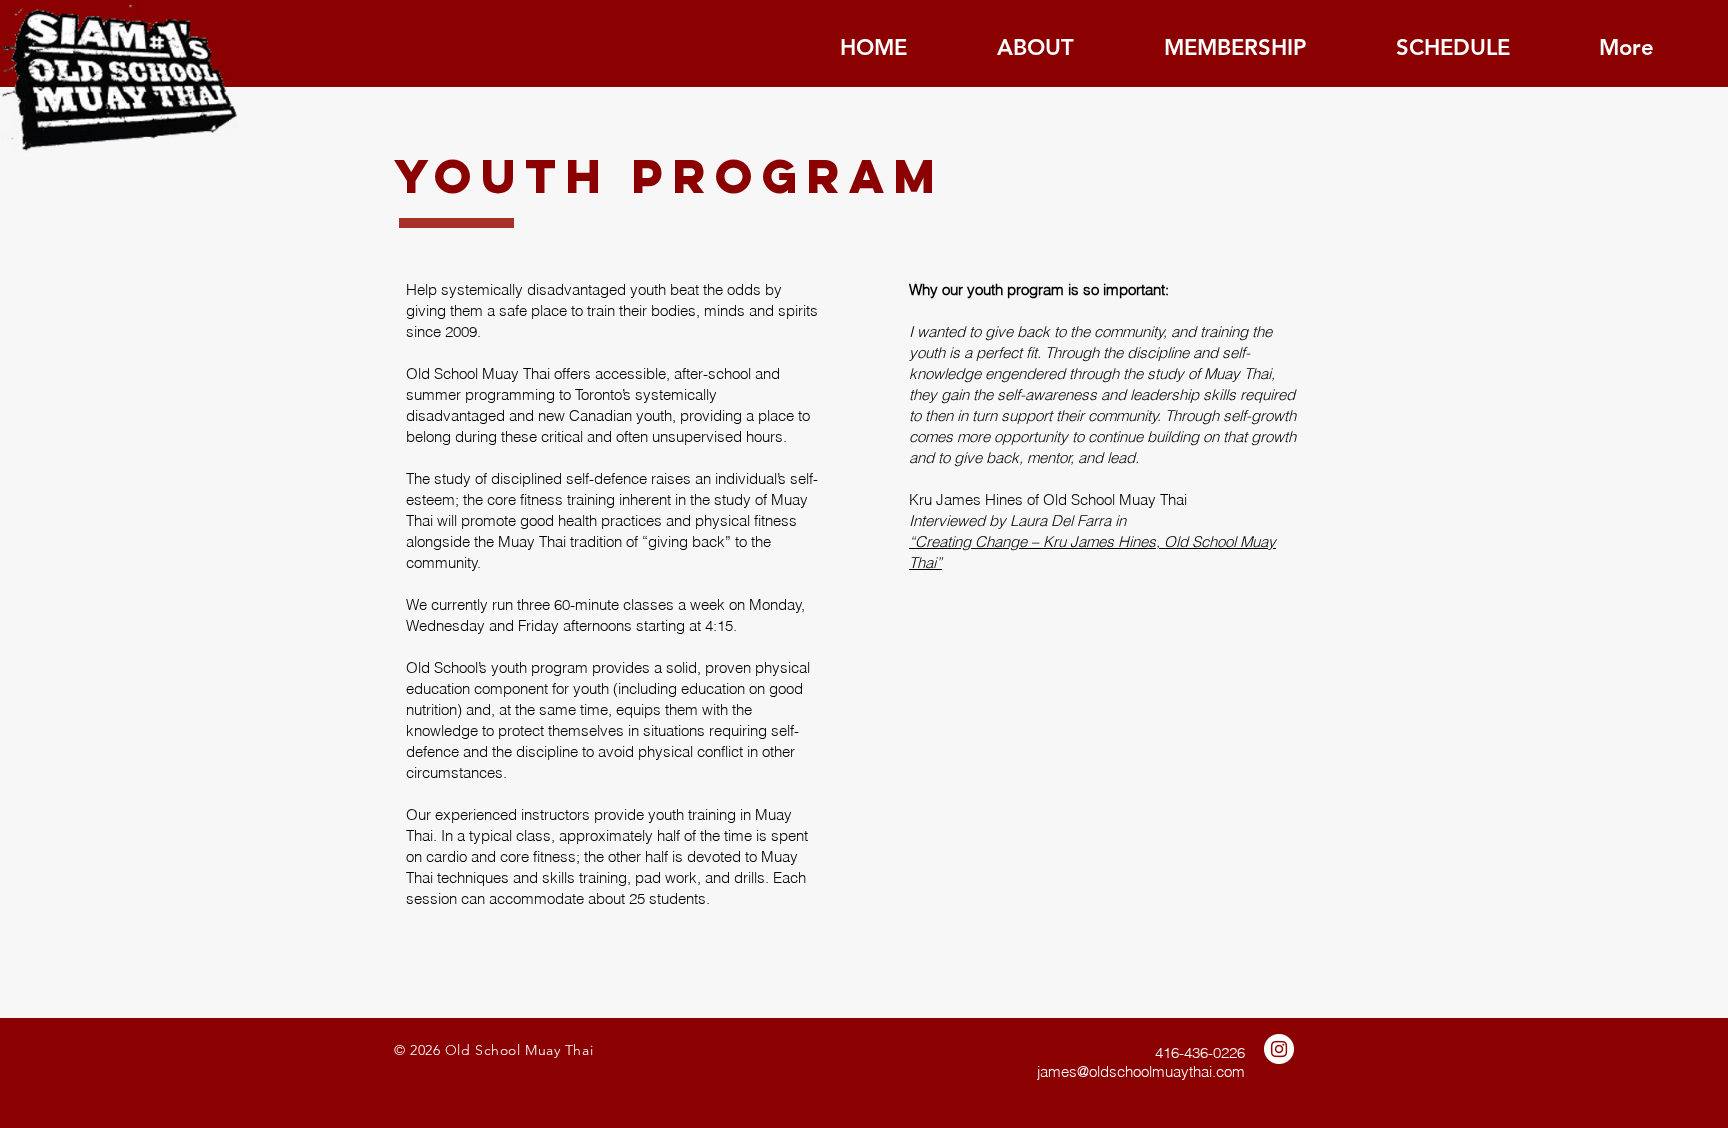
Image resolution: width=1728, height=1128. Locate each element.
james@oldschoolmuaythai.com (1141, 1071)
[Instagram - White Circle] (1279, 1049)
